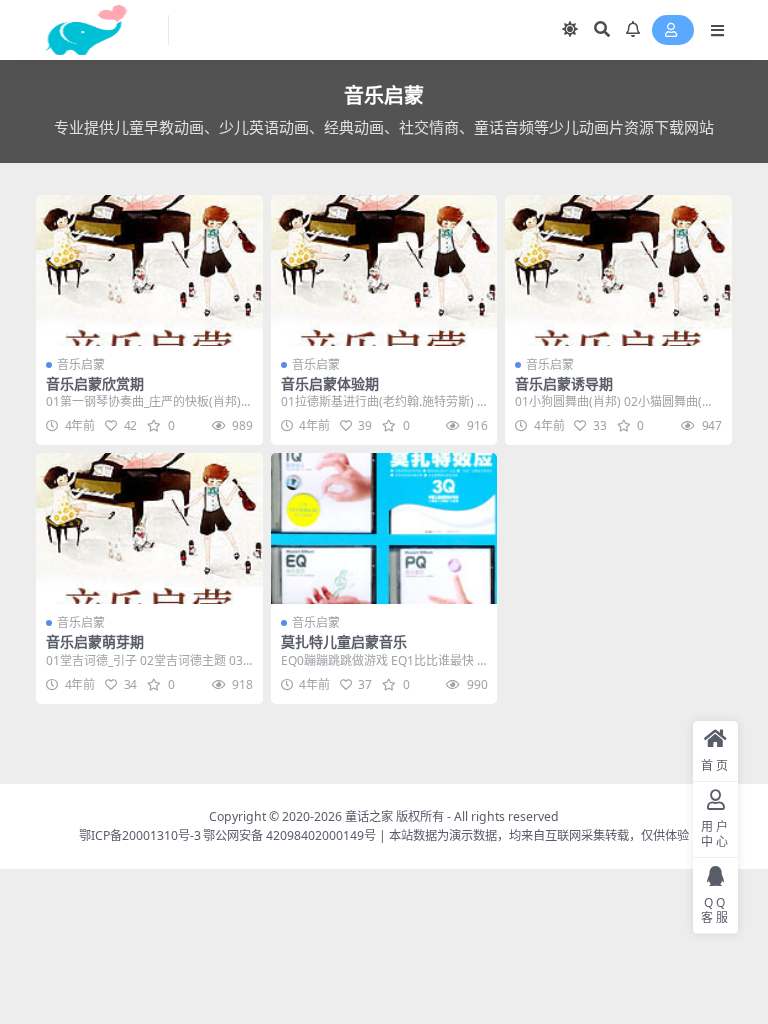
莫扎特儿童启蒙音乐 (344, 641)
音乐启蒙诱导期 (564, 383)
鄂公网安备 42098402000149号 (289, 835)
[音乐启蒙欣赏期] (149, 270)
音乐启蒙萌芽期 (95, 641)
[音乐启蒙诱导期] (618, 270)
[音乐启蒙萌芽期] (149, 528)
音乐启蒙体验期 (330, 383)
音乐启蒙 (81, 364)
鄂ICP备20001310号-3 (140, 835)
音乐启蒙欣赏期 (95, 383)
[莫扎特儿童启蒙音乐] (384, 528)
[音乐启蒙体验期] (384, 270)
